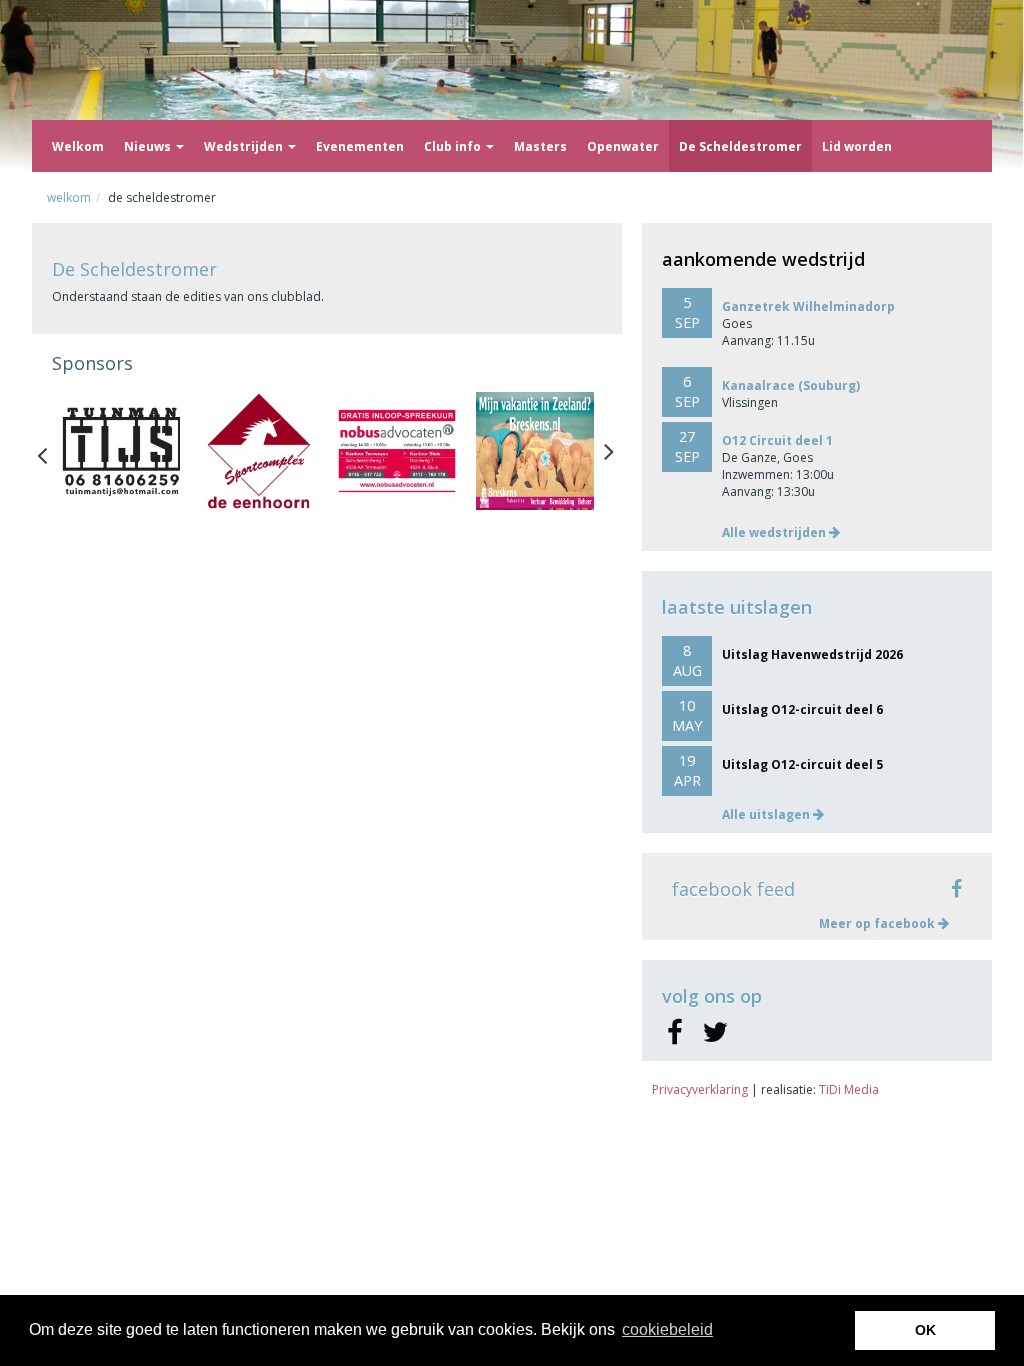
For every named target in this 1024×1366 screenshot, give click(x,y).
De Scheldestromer (740, 146)
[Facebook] (674, 1033)
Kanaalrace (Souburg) (791, 385)
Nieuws (149, 146)
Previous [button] (52, 451)
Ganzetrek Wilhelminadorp (808, 306)
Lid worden (857, 146)
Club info (454, 146)
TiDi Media (849, 1089)
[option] (121, 451)
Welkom (78, 146)
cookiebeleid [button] (667, 1329)
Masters (540, 146)
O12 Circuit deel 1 (777, 440)
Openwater (623, 146)
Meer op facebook (878, 923)
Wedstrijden (245, 146)
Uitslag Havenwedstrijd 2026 (812, 654)
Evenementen (360, 146)
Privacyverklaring (700, 1089)
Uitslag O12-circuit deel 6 (802, 709)
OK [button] (925, 1330)
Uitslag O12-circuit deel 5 (802, 764)
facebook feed (733, 889)
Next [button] (609, 451)
